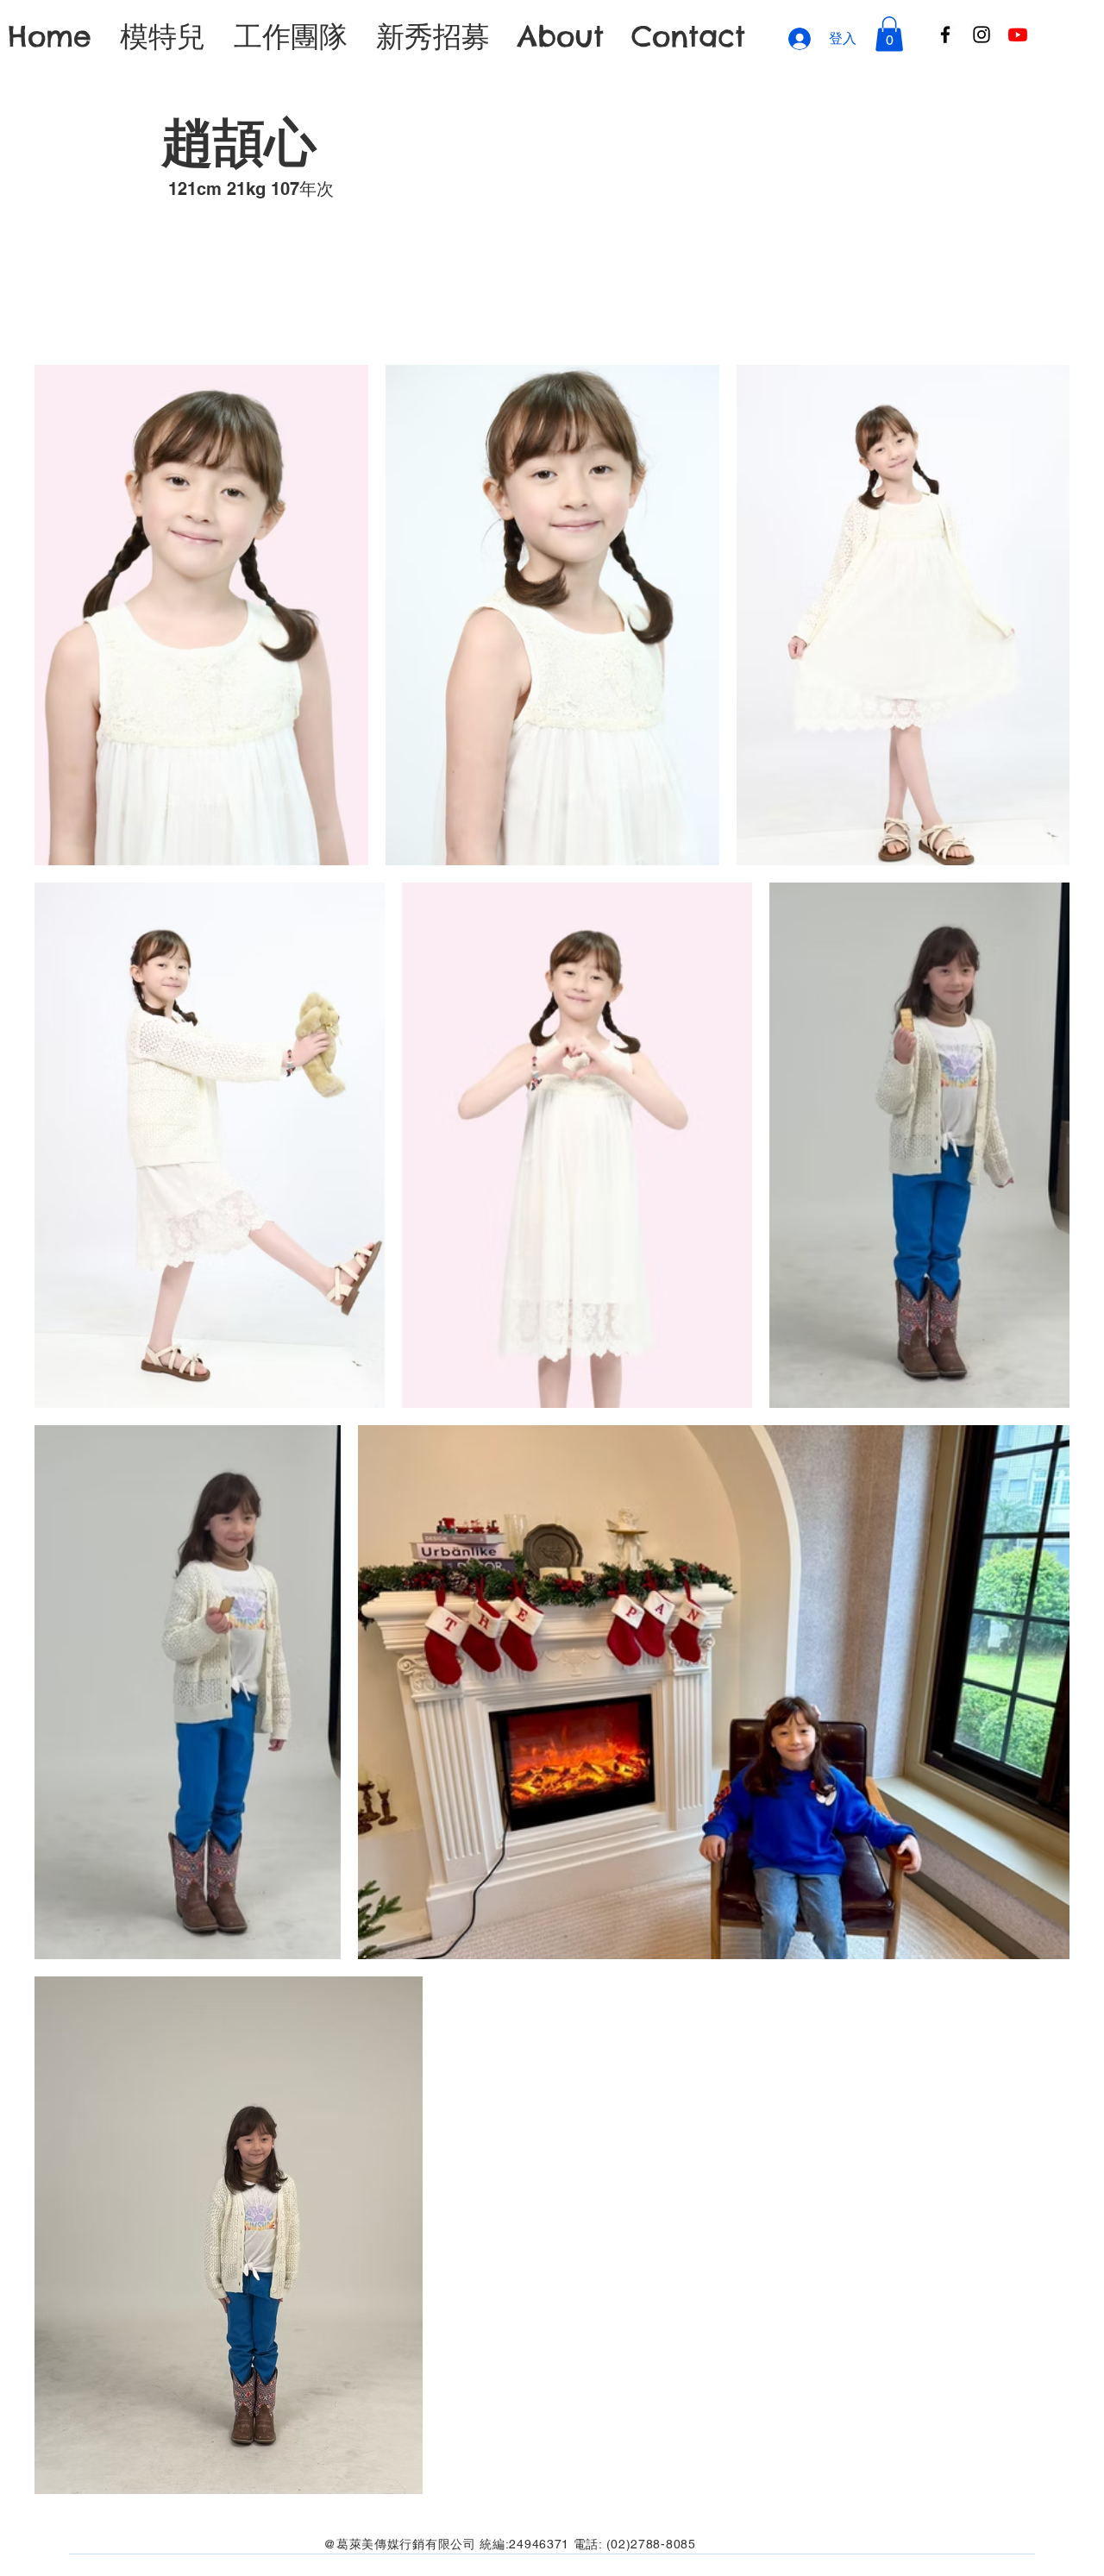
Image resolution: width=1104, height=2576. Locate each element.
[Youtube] (1018, 35)
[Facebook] (945, 35)
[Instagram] (982, 35)
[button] (889, 34)
